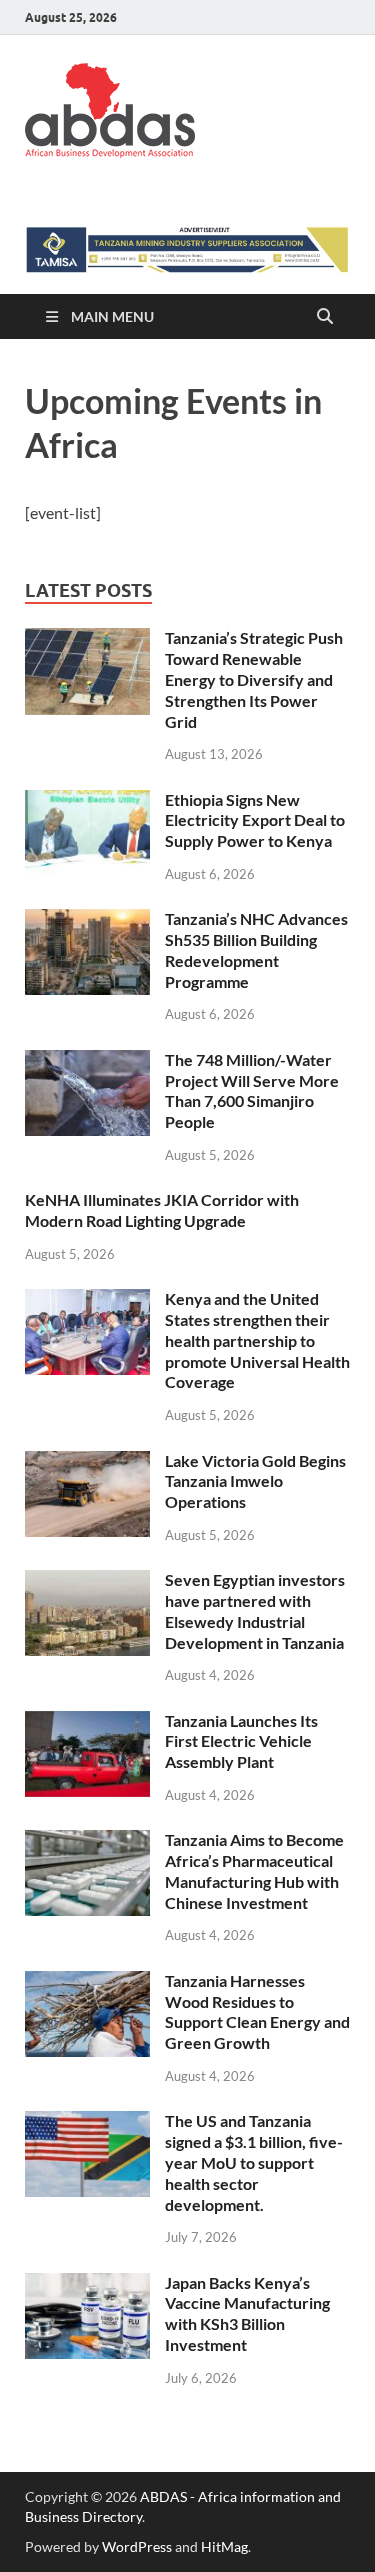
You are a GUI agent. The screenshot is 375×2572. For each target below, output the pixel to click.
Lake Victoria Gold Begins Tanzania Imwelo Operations (255, 1481)
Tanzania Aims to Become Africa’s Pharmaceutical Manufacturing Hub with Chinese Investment (254, 1870)
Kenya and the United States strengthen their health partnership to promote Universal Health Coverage (257, 1340)
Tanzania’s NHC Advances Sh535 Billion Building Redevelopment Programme (256, 949)
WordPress (137, 2546)
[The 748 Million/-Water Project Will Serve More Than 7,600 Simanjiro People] (87, 1061)
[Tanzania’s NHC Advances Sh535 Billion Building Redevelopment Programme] (87, 920)
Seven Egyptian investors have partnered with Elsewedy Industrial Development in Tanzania (255, 1610)
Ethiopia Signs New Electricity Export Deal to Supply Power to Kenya (255, 820)
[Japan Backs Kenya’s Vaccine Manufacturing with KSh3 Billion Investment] (87, 2284)
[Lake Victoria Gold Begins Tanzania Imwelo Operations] (87, 1462)
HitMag (224, 2546)
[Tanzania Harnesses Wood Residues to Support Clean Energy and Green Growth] (87, 1982)
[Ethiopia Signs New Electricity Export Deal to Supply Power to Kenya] (87, 801)
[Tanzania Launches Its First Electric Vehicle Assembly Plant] (87, 1722)
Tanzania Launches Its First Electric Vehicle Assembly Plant (241, 1741)
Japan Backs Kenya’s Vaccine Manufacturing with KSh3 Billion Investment (247, 2313)
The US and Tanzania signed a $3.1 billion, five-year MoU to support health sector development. (254, 2162)
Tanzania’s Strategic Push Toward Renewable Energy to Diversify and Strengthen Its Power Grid (254, 679)
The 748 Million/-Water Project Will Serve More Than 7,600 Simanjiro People (252, 1090)
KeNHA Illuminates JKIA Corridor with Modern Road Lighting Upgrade (162, 1210)
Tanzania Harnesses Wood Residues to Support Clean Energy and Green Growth (257, 2011)
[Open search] (325, 317)
